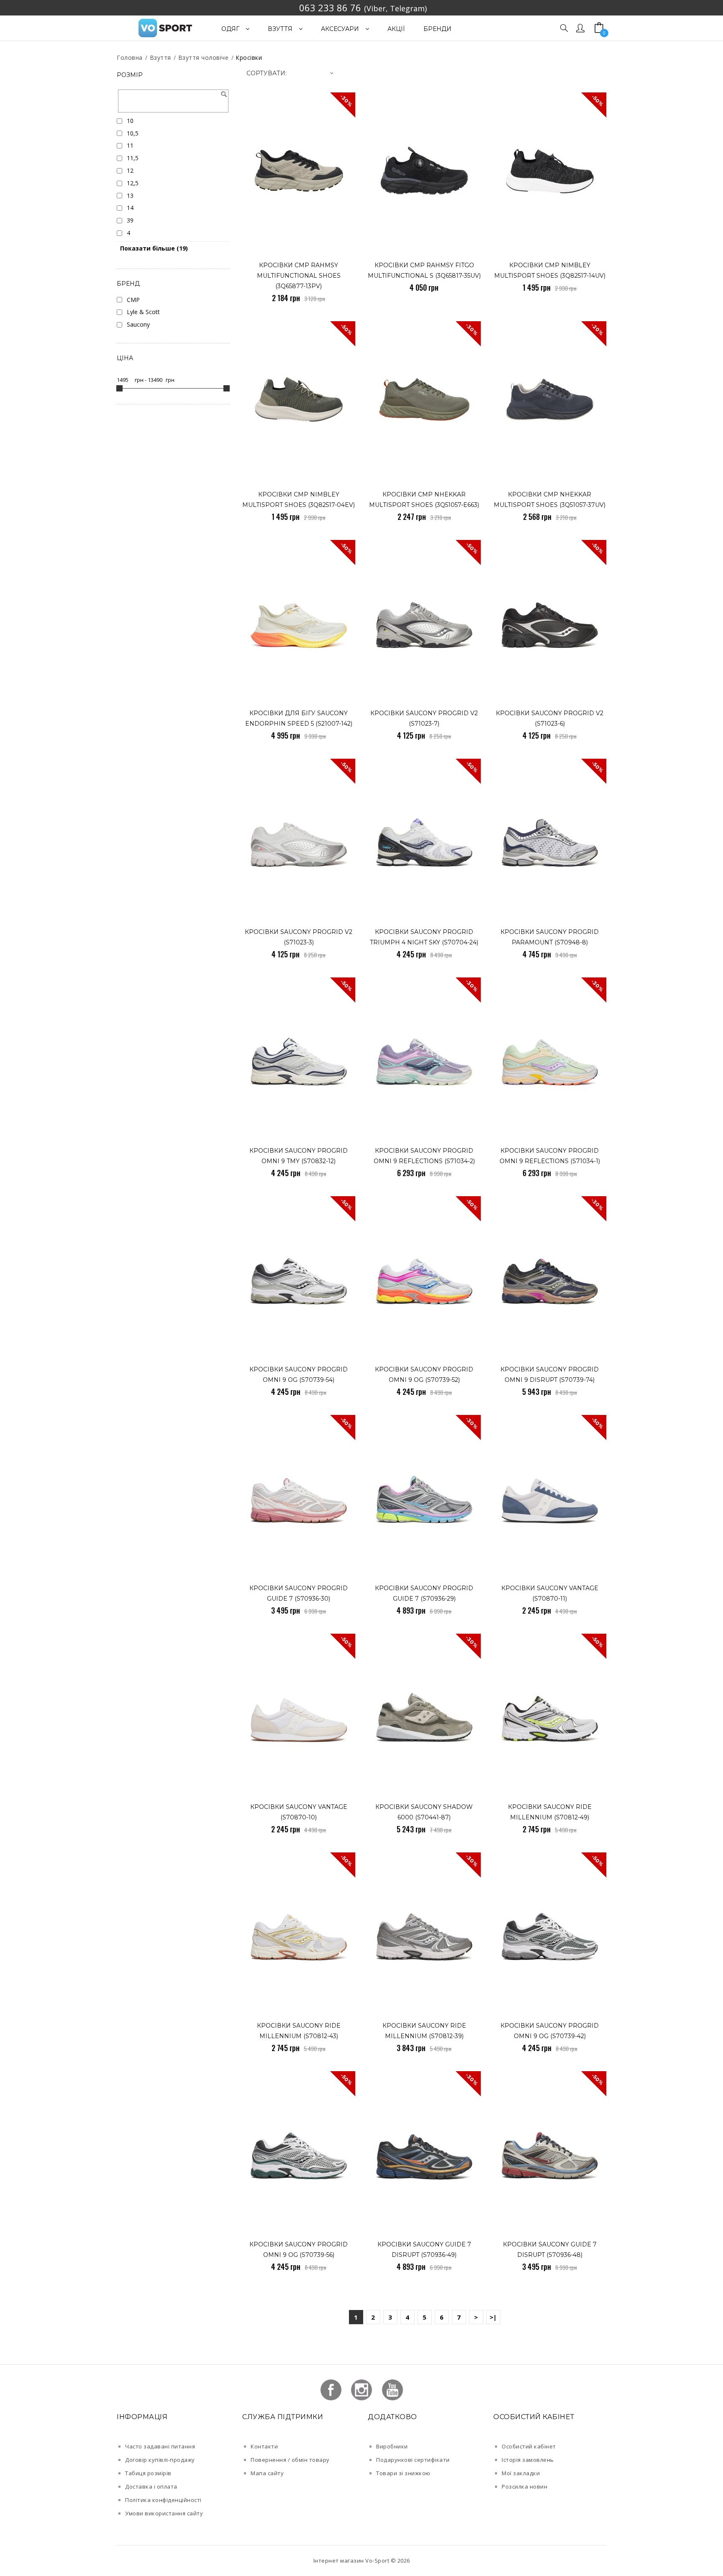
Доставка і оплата (151, 2486)
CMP (133, 300)
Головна (130, 58)
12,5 (133, 183)
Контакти (264, 2446)
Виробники (392, 2446)
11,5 (133, 158)
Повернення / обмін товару (290, 2460)
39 (130, 220)
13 (130, 196)
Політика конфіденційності (163, 2500)
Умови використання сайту (164, 2513)
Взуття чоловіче (204, 58)
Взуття (160, 58)
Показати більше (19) (154, 248)
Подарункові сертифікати (413, 2460)
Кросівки (249, 58)
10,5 (133, 133)
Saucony (138, 324)
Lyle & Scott (143, 312)
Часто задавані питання (160, 2446)
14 (130, 208)
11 (130, 145)
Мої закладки (521, 2473)
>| (493, 2317)
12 (130, 170)
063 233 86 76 (330, 8)
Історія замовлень (528, 2460)
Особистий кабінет (529, 2446)
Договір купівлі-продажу (160, 2460)
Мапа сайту (267, 2473)
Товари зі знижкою (403, 2473)
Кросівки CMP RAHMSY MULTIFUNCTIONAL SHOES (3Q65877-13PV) (299, 276)
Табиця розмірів (148, 2473)
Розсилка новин (524, 2486)
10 (130, 121)
